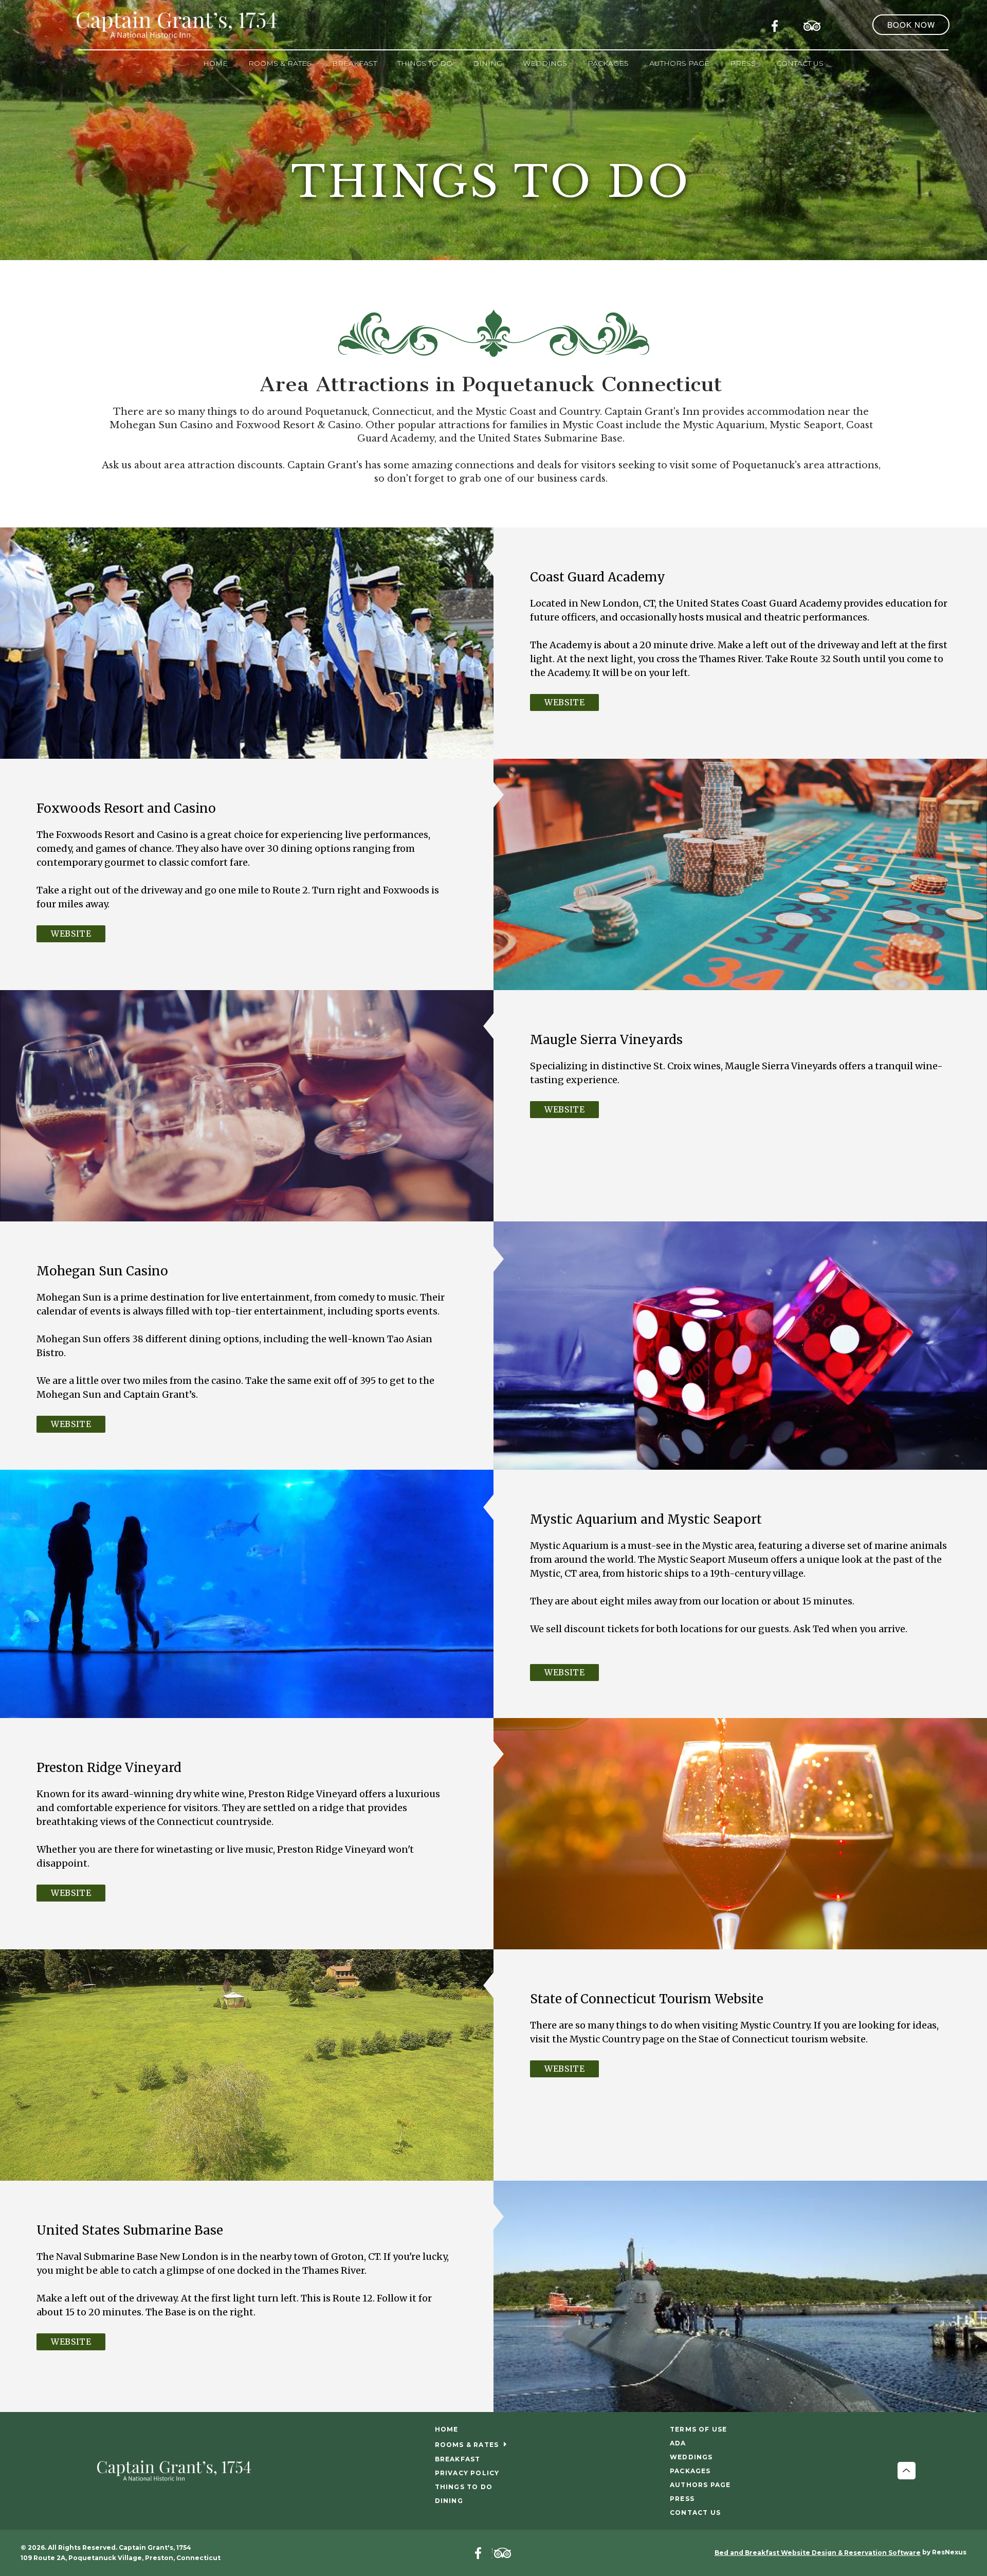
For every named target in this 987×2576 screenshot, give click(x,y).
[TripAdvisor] (812, 24)
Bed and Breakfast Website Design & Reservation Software (818, 2553)
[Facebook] (778, 24)
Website (564, 702)
